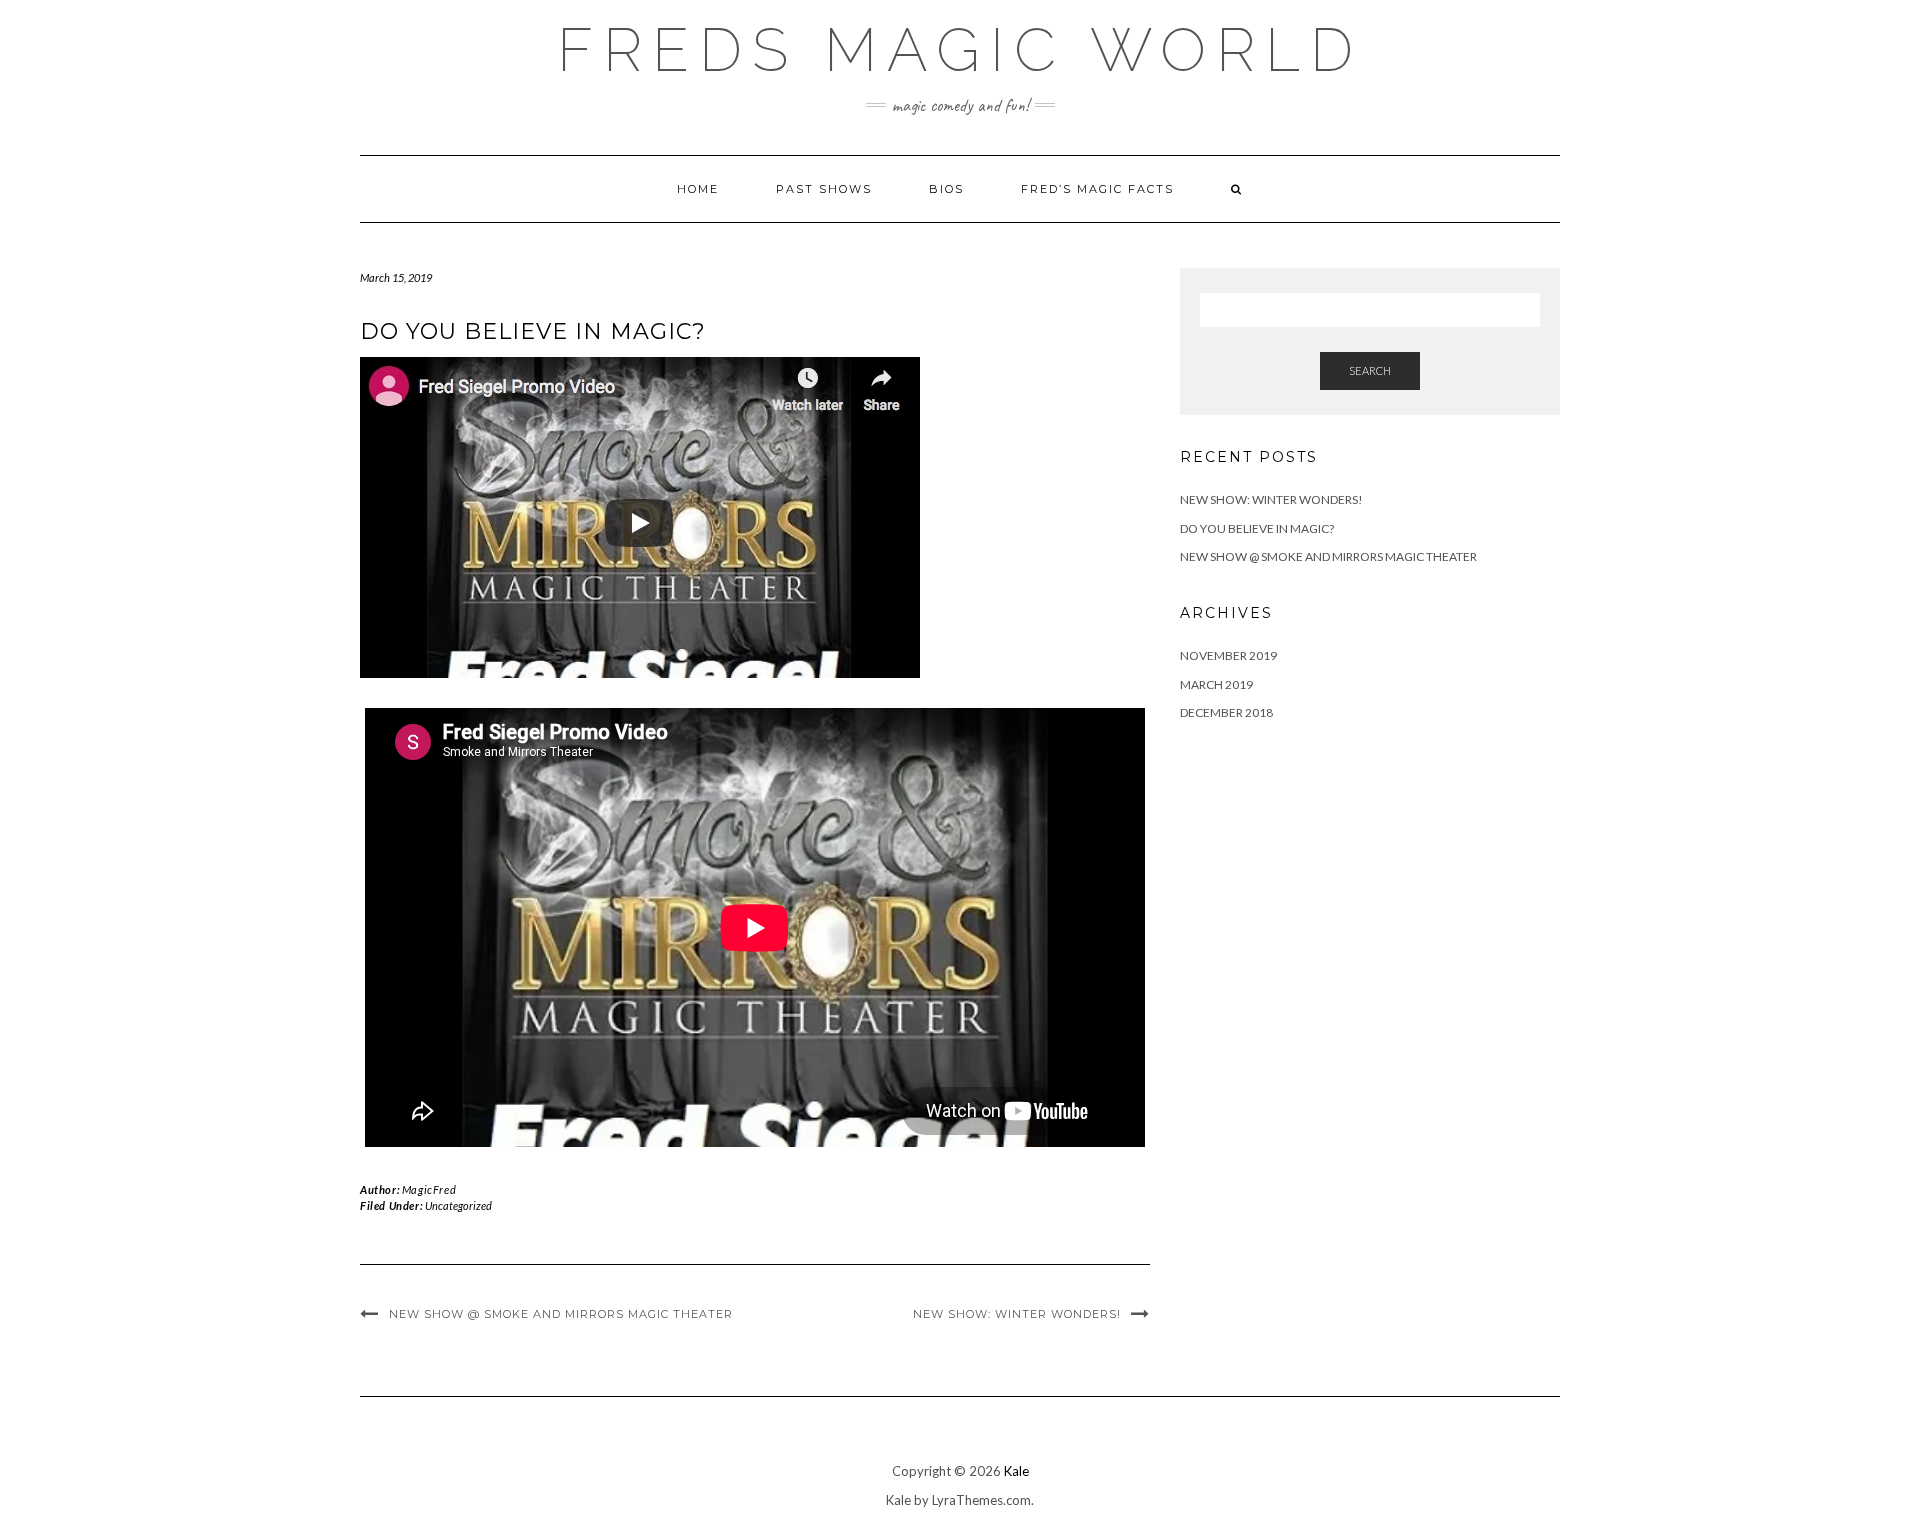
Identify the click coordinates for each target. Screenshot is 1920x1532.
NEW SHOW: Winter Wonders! (1017, 1314)
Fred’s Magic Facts (1097, 189)
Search (1370, 370)
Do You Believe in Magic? (1257, 528)
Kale (1016, 1471)
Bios (946, 189)
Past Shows (824, 189)
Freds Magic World (960, 50)
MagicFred (429, 1189)
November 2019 (1228, 655)
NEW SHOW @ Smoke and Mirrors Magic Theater (561, 1314)
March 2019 (1216, 684)
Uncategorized (458, 1205)
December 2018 (1226, 712)
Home (698, 189)
